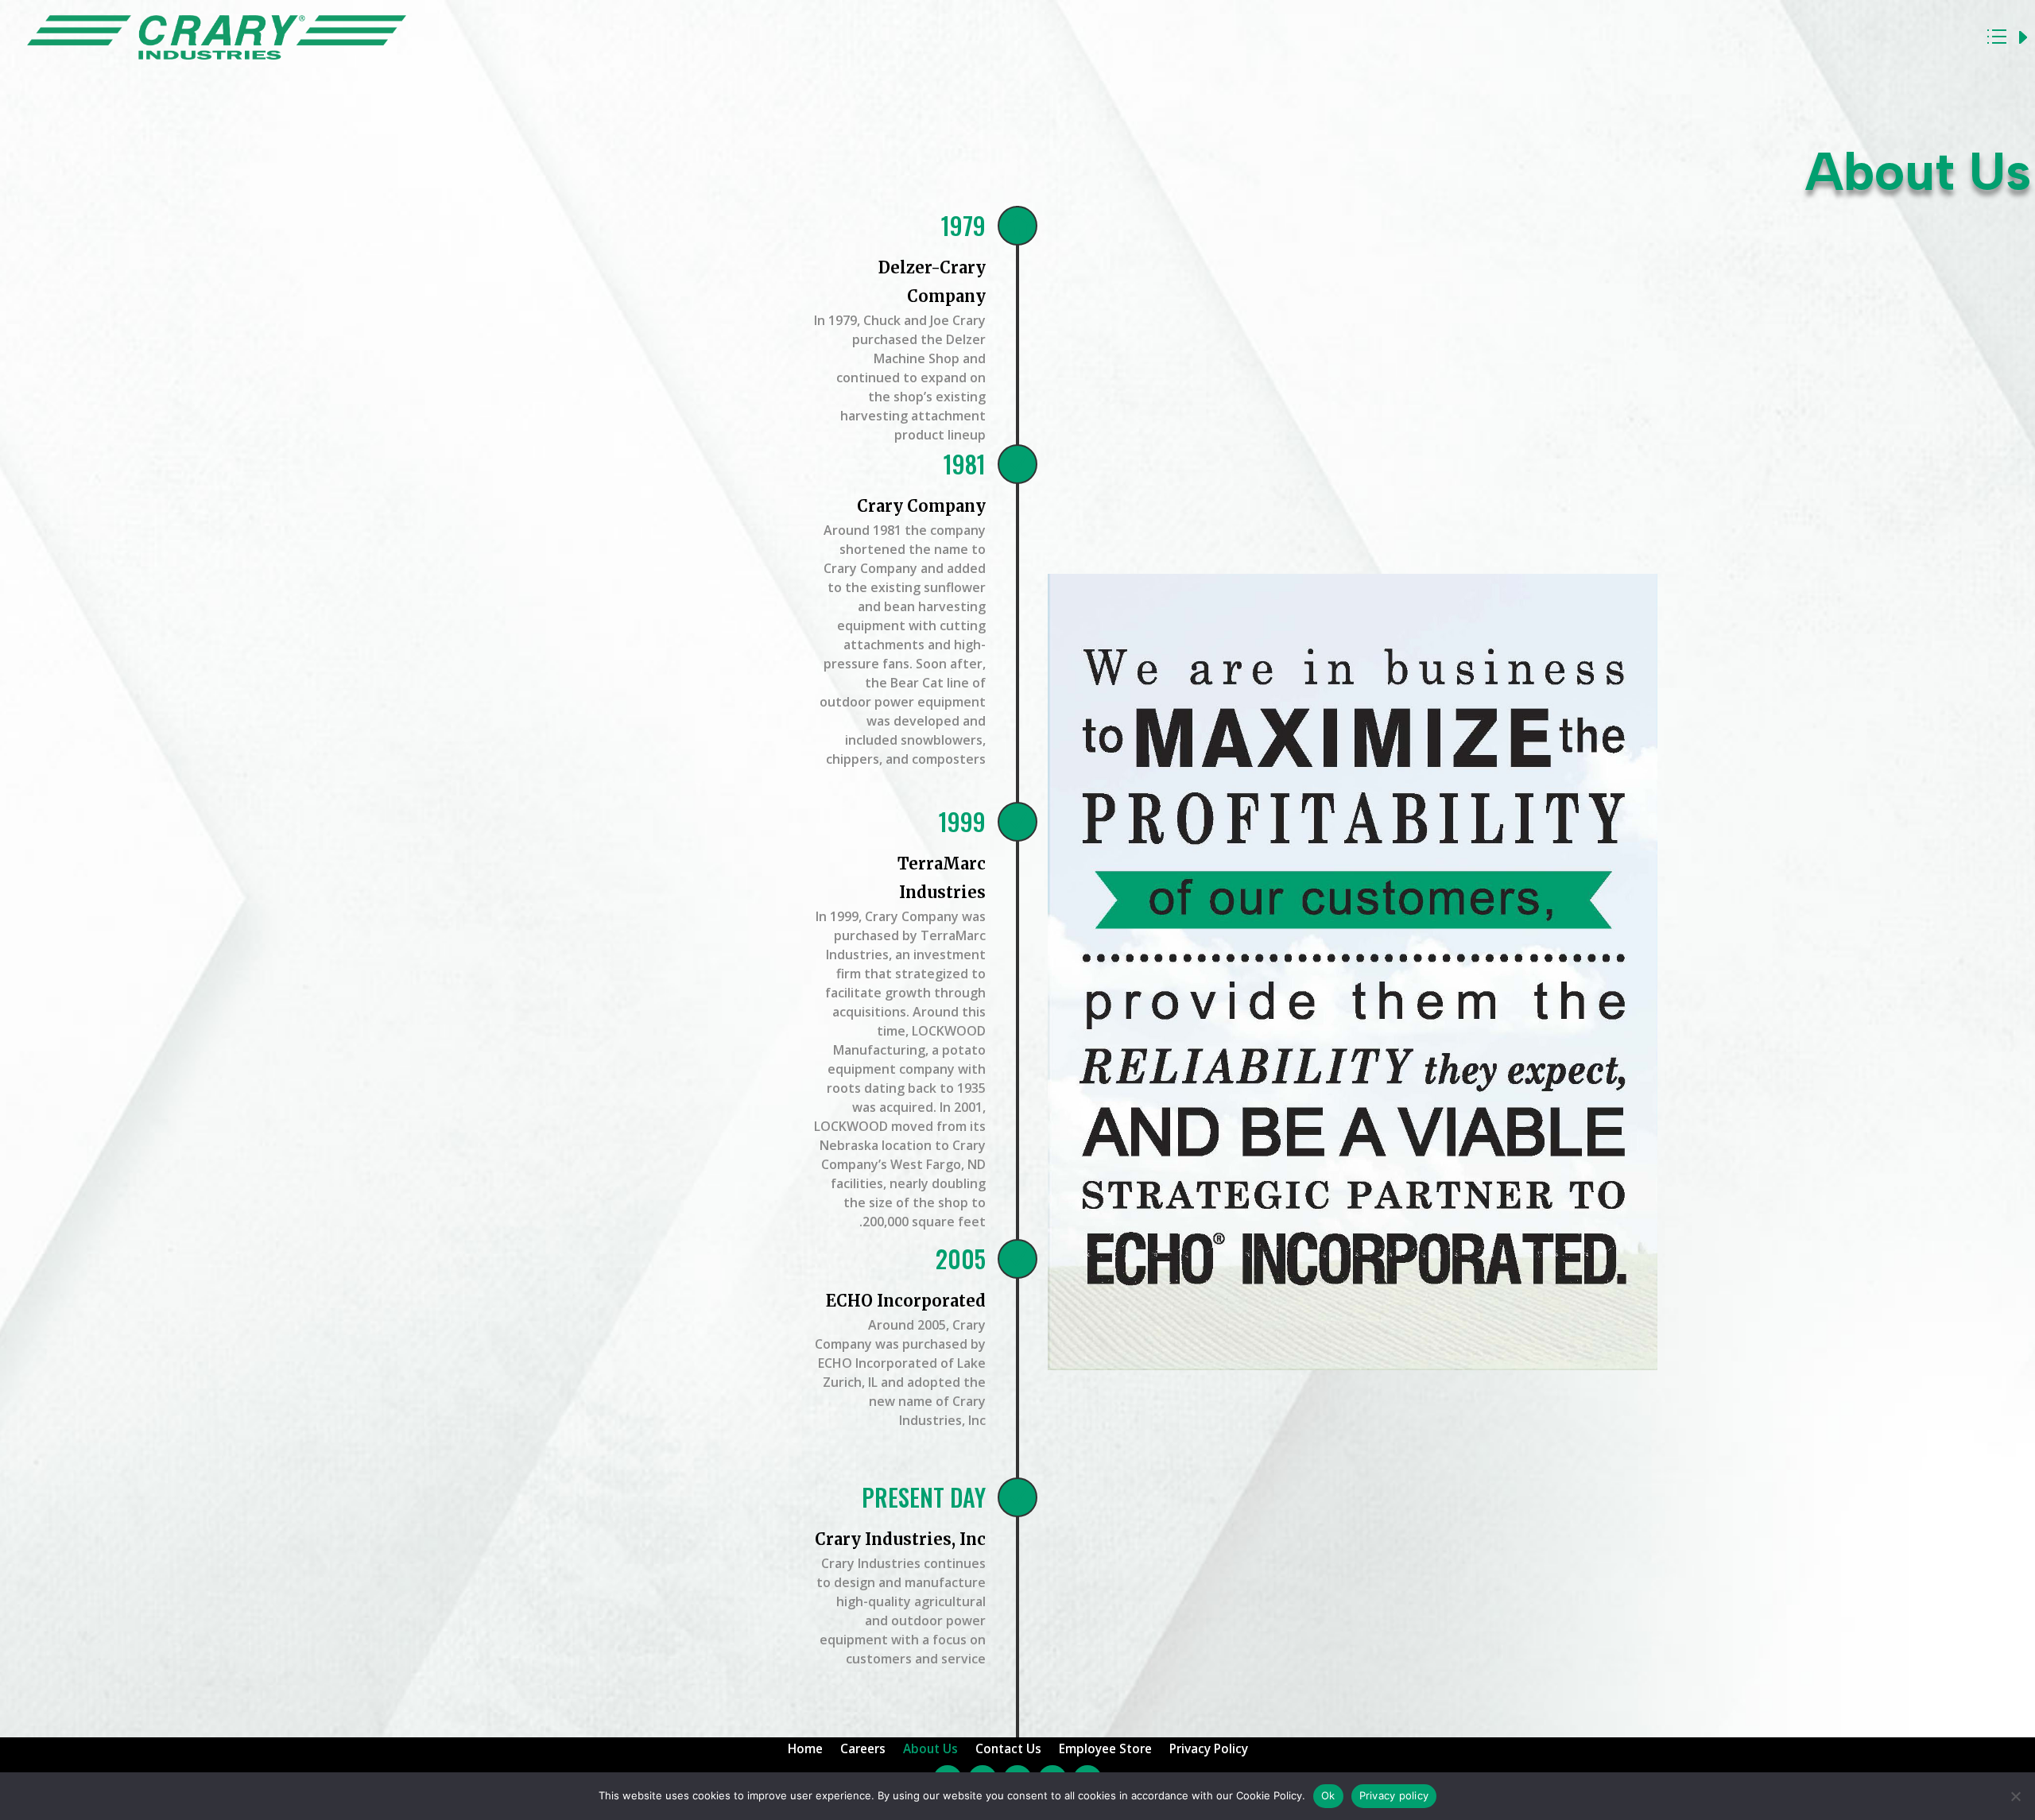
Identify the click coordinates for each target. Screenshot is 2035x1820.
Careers (863, 1750)
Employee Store (1105, 1750)
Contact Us (1008, 1750)
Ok (1328, 1795)
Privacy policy (1394, 1795)
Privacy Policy (1209, 1750)
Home (805, 1750)
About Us (930, 1750)
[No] (2015, 1796)
